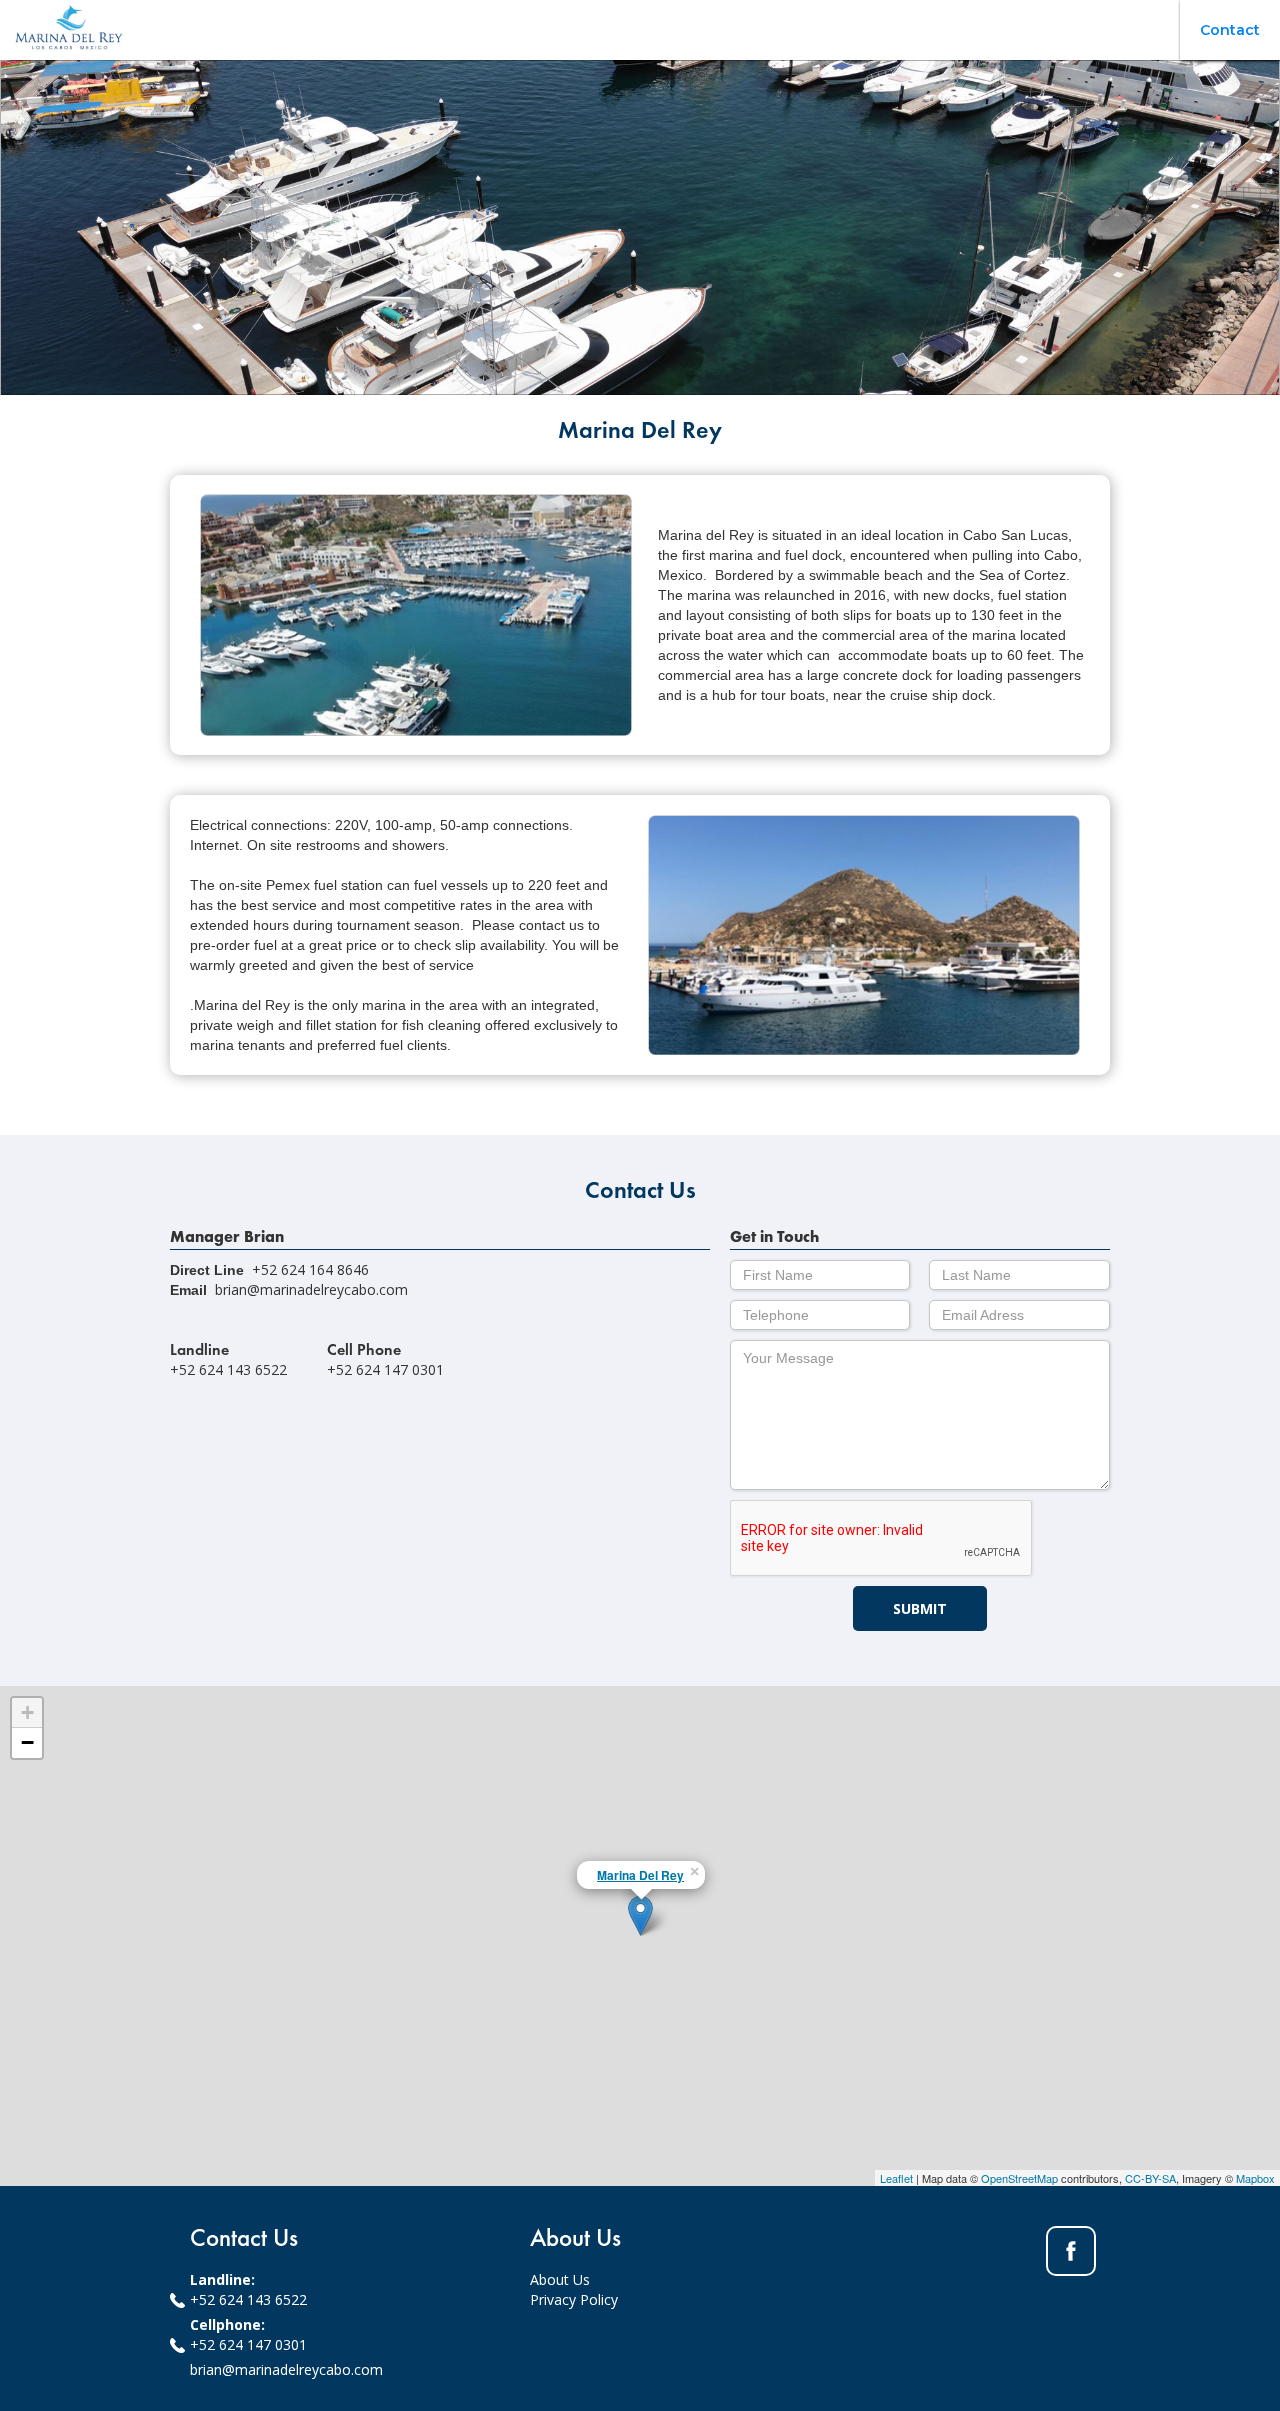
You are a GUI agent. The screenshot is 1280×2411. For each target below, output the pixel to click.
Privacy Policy (574, 2299)
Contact (1230, 30)
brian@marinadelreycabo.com (311, 1289)
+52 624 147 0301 (248, 2344)
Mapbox (1255, 2178)
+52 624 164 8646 (310, 1269)
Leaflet (896, 2178)
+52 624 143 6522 (248, 2299)
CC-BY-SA (1150, 2178)
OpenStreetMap (1019, 2178)
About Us (560, 2279)
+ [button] (27, 1712)
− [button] (27, 1742)
